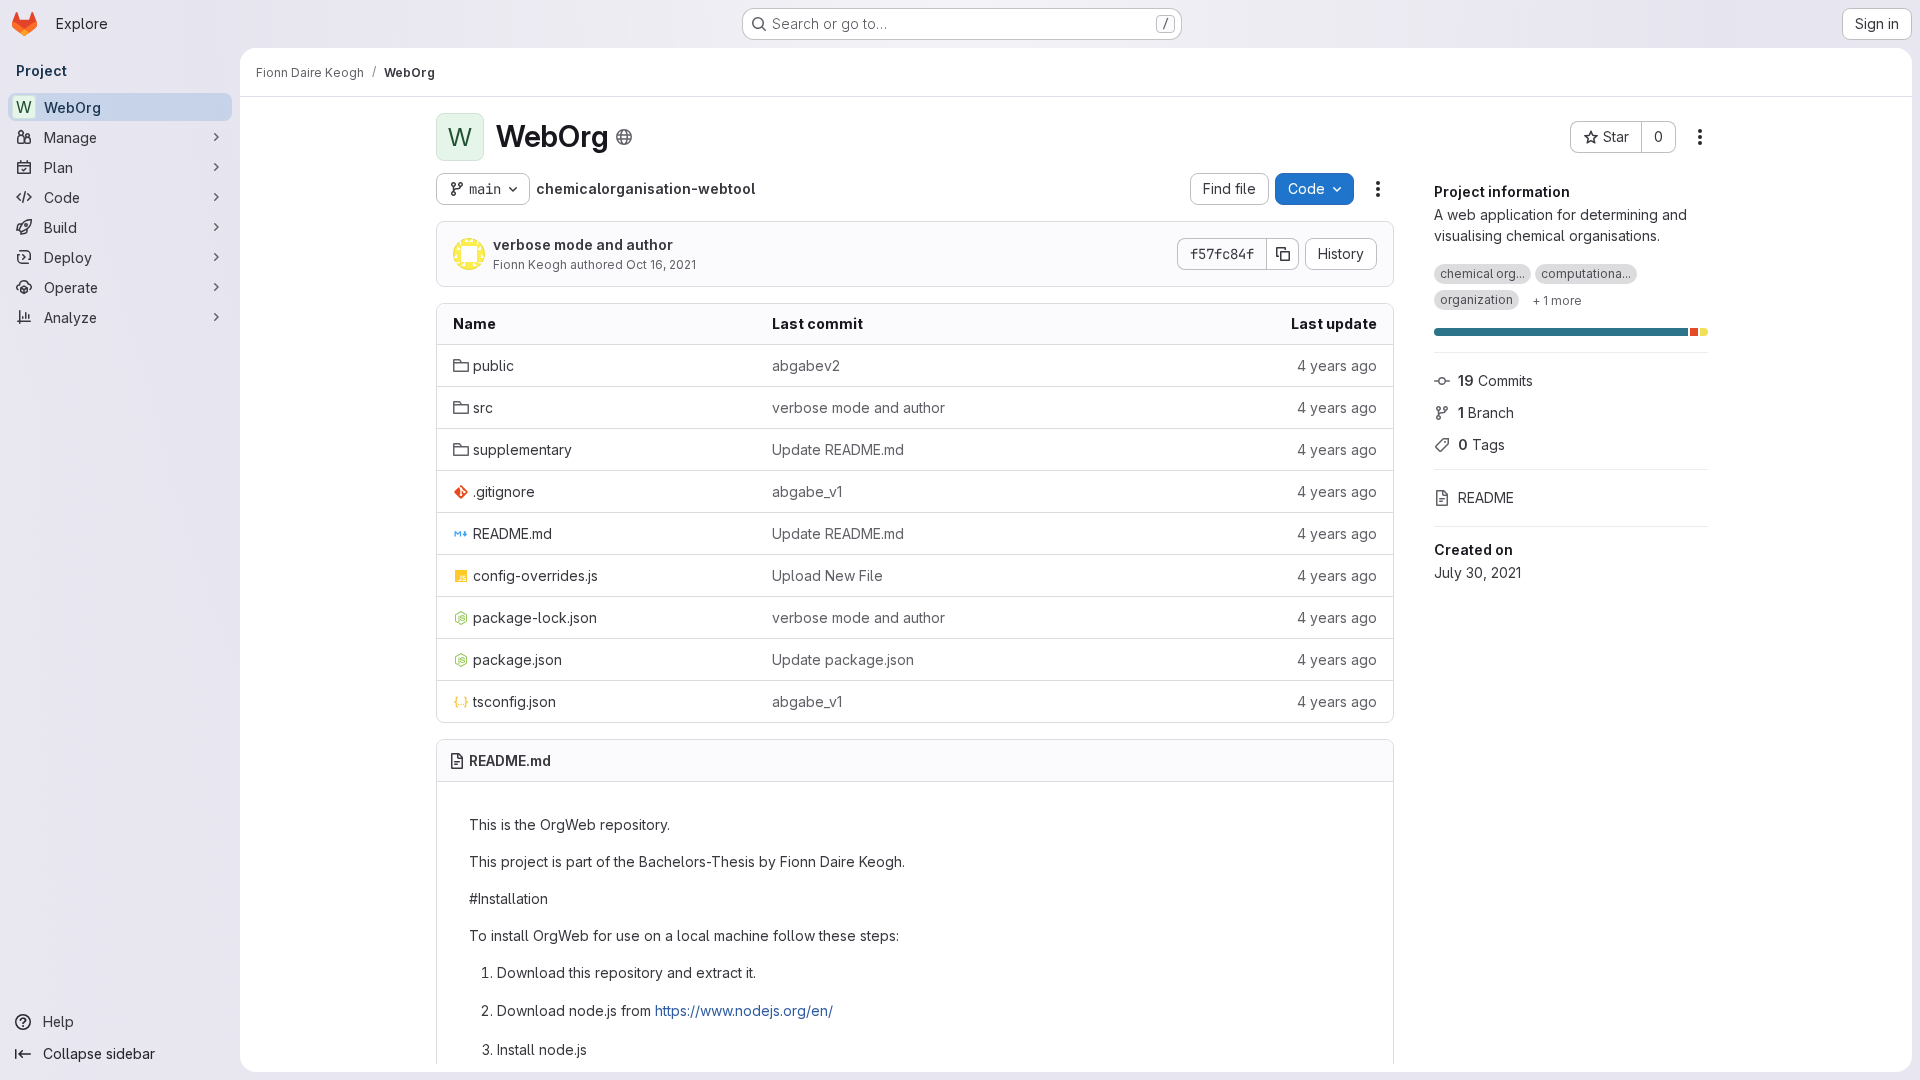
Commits (1495, 380)
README (1486, 497)
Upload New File (827, 575)
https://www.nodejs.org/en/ (744, 1010)
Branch (1486, 412)
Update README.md (838, 449)
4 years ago (1337, 365)
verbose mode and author (583, 244)
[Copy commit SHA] (1283, 254)
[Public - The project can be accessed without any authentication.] (624, 137)
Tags (1481, 444)
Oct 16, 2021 (661, 264)
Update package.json (843, 659)
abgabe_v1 (807, 491)
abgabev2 (806, 365)
